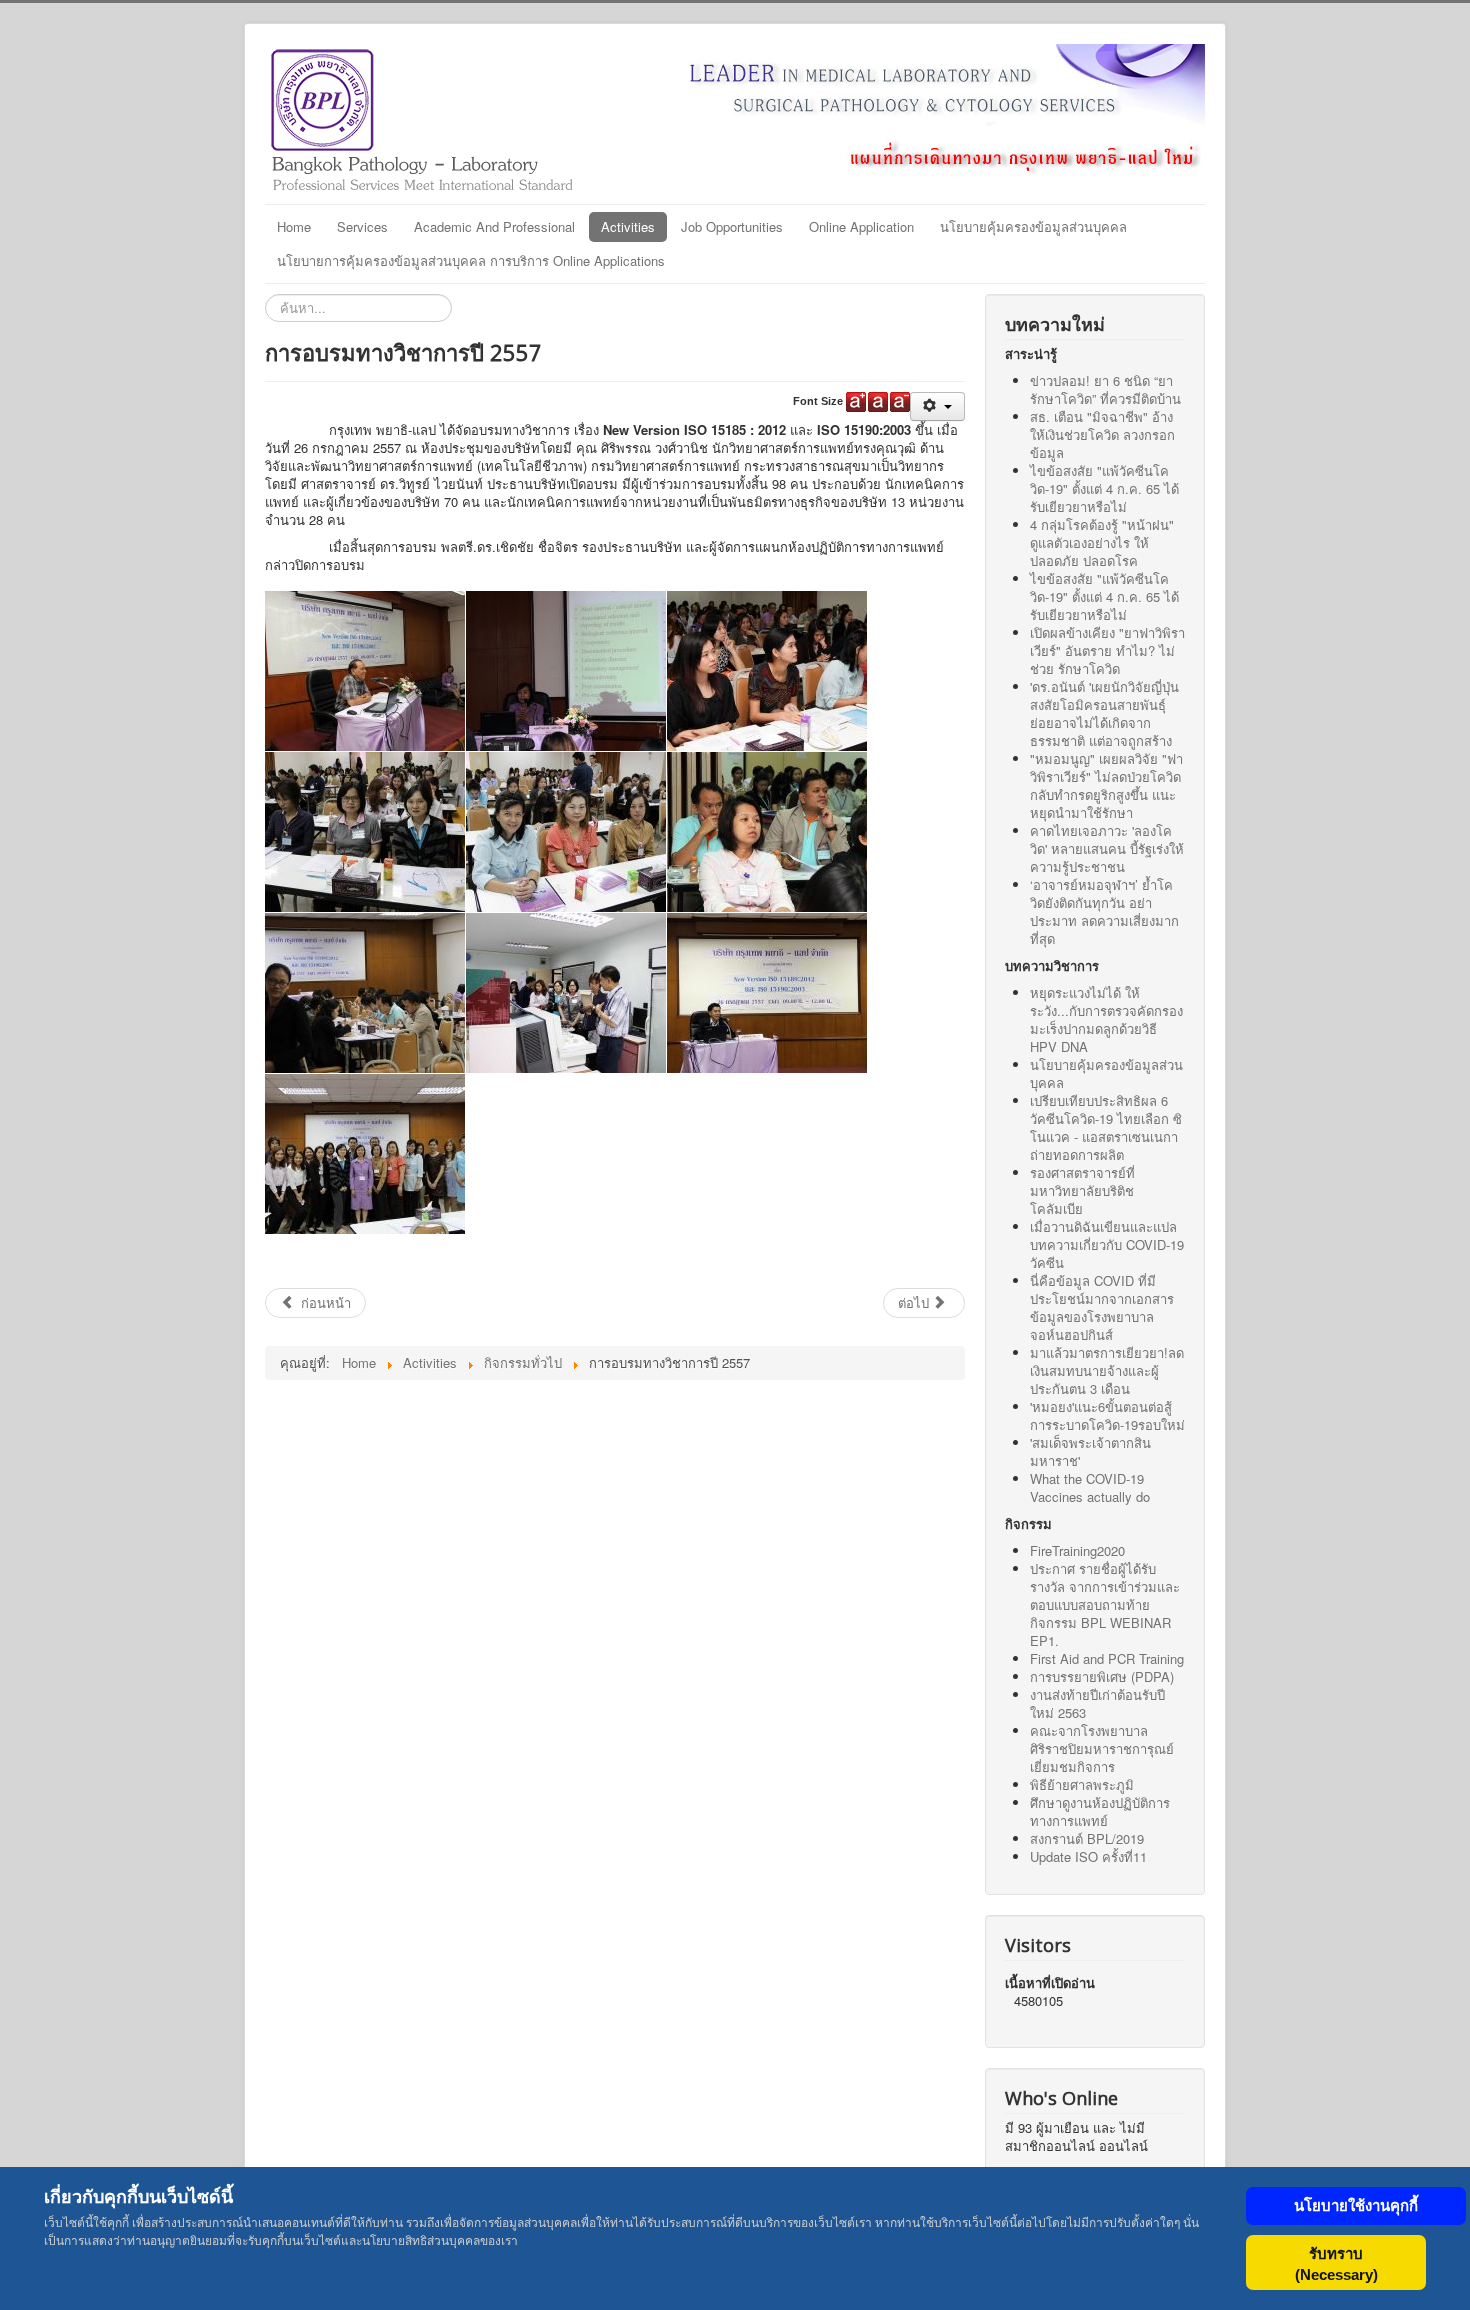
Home (294, 226)
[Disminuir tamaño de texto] (900, 402)
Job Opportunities (732, 226)
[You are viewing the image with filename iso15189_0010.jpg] (365, 1154)
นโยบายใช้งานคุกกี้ (1356, 2205)
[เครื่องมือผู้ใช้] (937, 406)
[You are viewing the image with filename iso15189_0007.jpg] (365, 993)
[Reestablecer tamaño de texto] (878, 402)
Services (362, 226)
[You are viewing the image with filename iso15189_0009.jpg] (767, 993)
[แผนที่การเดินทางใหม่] (905, 110)
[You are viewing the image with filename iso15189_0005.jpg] (566, 832)
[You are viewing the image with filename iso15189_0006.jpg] (767, 832)
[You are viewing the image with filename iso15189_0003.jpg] (767, 671)
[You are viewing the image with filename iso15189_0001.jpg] (365, 671)
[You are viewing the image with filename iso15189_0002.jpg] (566, 671)
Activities (628, 226)
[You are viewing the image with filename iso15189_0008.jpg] (566, 993)
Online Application (861, 226)
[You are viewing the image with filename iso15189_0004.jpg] (365, 832)
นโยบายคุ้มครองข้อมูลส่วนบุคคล (1033, 226)
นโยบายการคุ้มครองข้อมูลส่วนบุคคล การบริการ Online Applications (471, 260)
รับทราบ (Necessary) (1336, 2264)
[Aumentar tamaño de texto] (856, 402)
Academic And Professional (494, 226)
